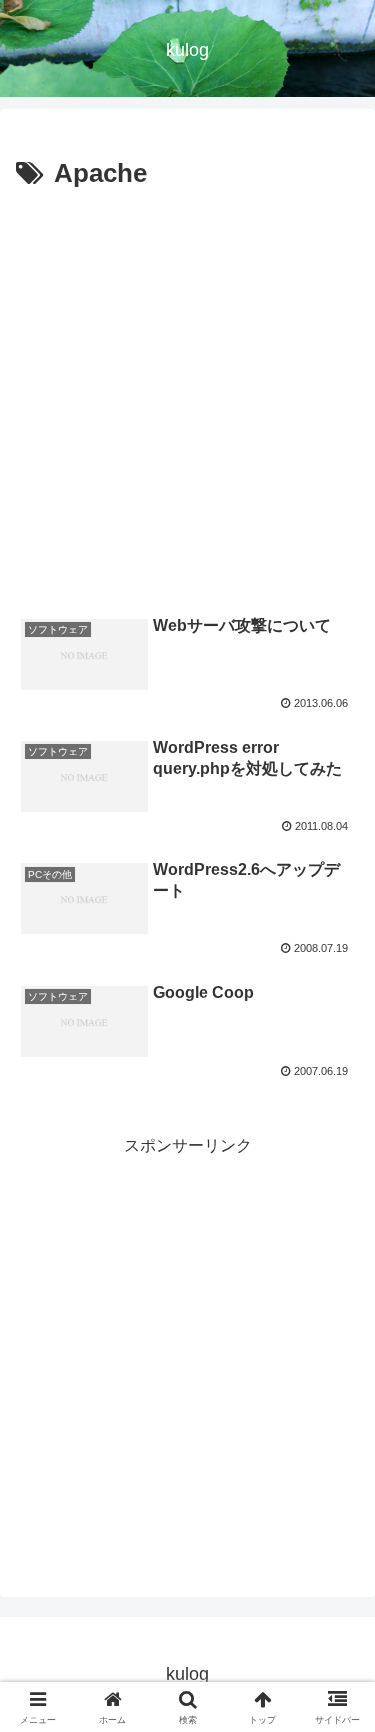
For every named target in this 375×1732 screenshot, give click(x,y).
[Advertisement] (187, 394)
